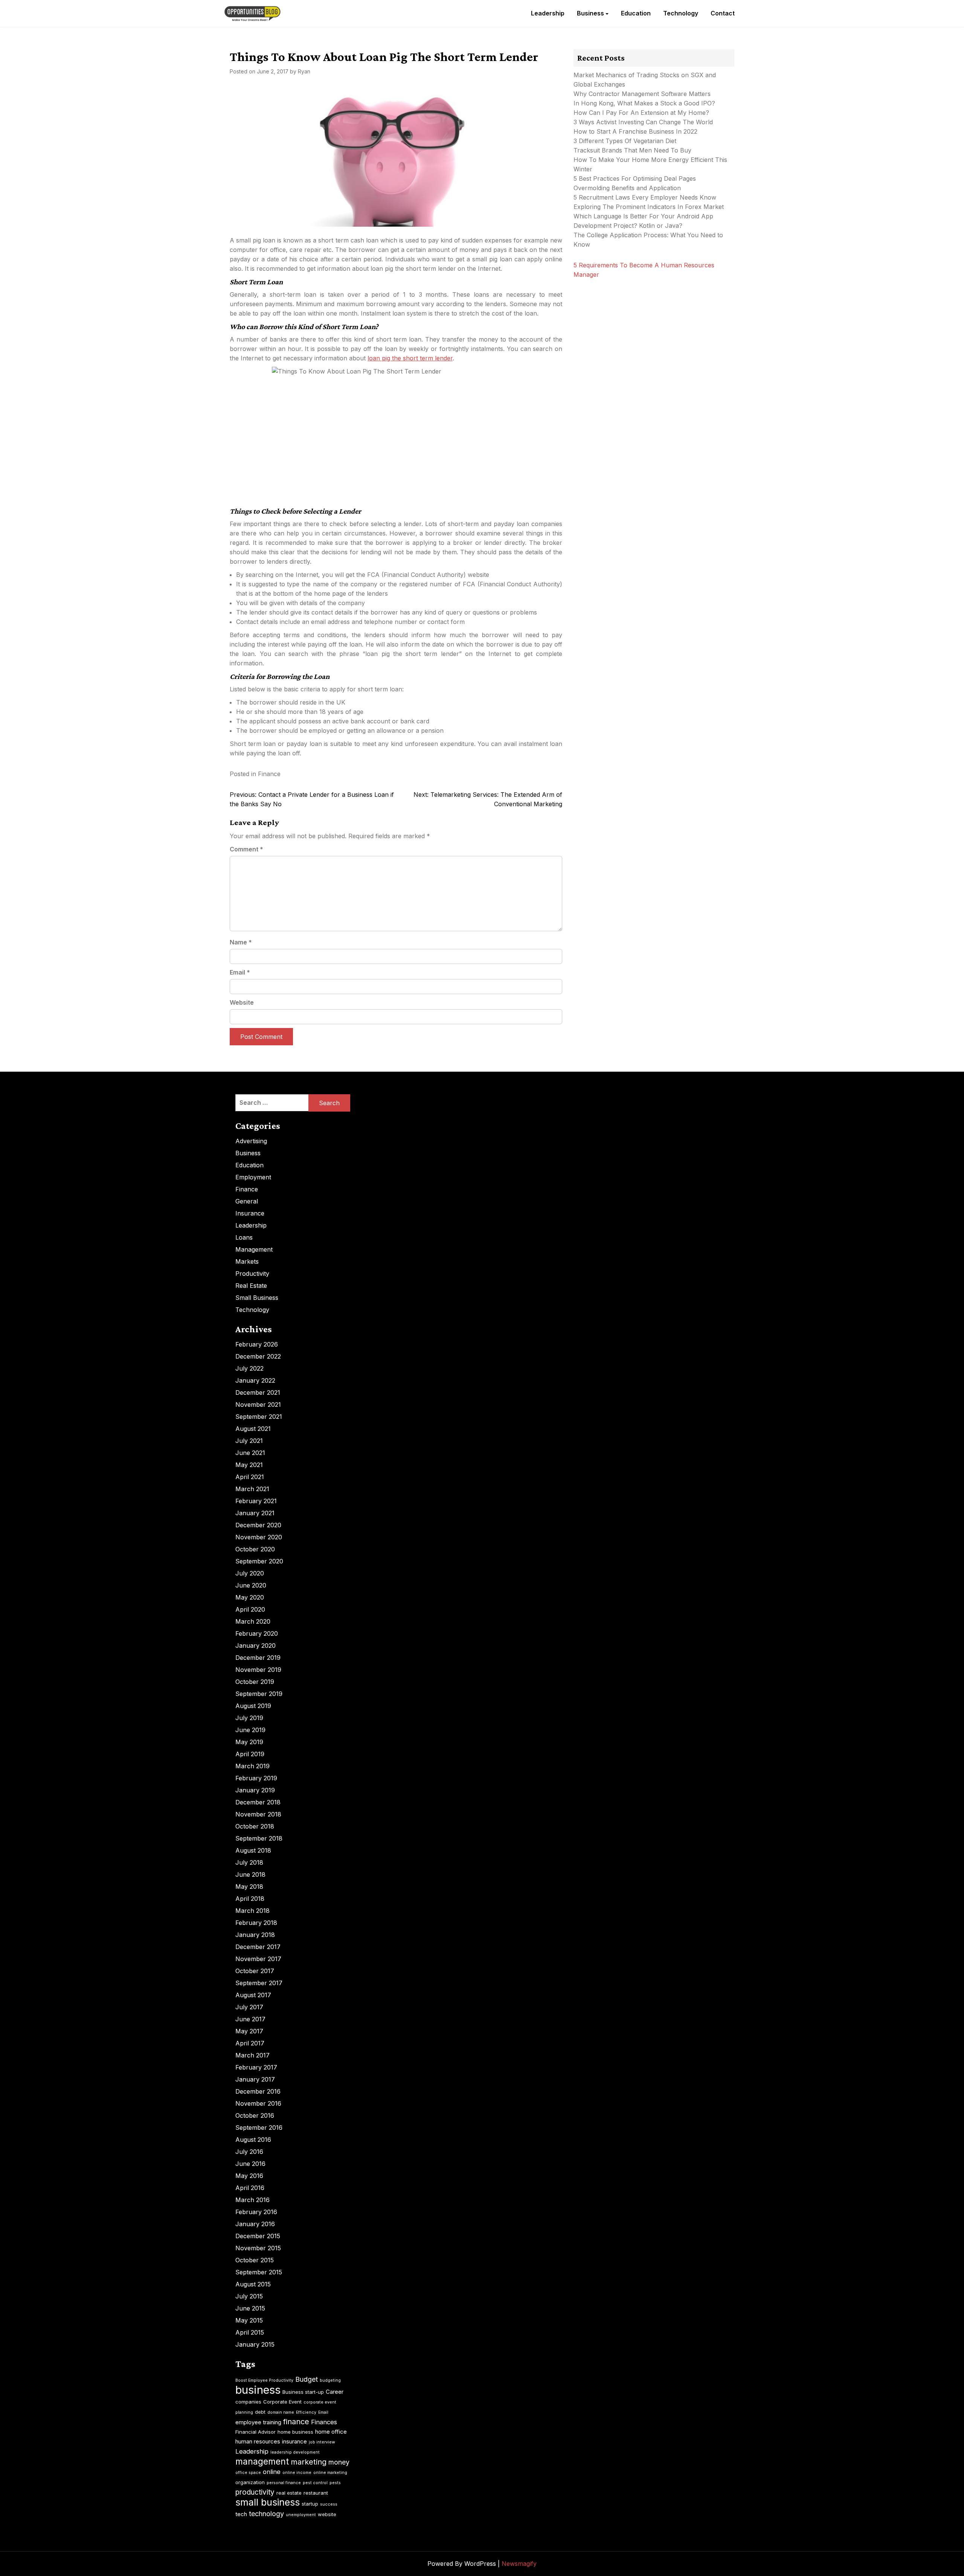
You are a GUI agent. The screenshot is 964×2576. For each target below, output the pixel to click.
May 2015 (249, 2320)
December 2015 (258, 2236)
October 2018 (255, 1826)
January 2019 (255, 1790)
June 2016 (250, 2164)
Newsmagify (519, 2564)
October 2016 (255, 2115)
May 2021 (249, 1465)
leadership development (295, 2452)
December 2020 (258, 1525)
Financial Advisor (255, 2432)
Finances (324, 2422)
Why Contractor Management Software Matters (642, 94)
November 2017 (258, 1959)
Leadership (548, 13)
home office (331, 2432)
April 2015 (250, 2332)
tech (241, 2514)
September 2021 (259, 1417)
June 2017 (250, 2019)
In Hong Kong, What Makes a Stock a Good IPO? (644, 103)
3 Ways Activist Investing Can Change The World (643, 122)
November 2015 (258, 2248)
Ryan (304, 71)
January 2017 (255, 2079)
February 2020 (257, 1633)
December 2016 (258, 2091)
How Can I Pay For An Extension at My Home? (641, 113)
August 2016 (253, 2140)
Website (242, 1002)
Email (240, 972)
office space (248, 2473)
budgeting (330, 2380)
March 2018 (252, 1911)
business (258, 2390)
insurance (294, 2441)
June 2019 (250, 1730)
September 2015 (259, 2272)
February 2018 (256, 1923)
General (247, 1201)
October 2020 (255, 1549)
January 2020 (255, 1646)
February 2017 (256, 2067)
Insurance (250, 1213)
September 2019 (259, 1694)
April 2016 (250, 2188)
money (339, 2462)
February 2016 (256, 2212)
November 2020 (259, 1537)
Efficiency (306, 2412)
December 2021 (258, 1392)
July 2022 (249, 1368)
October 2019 (255, 1682)
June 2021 (250, 1453)
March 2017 (252, 2055)
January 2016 (255, 2224)
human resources (258, 2441)
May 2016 (249, 2176)
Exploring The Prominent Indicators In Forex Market (650, 207)
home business (295, 2432)
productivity (255, 2492)
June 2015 (250, 2308)
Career (335, 2392)
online (272, 2472)
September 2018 (259, 1838)
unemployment (301, 2515)
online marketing (330, 2473)
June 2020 (251, 1585)
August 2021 (253, 1429)
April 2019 (250, 1754)
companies (248, 2402)
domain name (281, 2412)
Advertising (251, 1141)
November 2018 (258, 1814)
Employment (253, 1177)
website (327, 2514)
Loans (244, 1237)
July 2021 (249, 1441)
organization (250, 2482)
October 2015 (255, 2260)
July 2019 (249, 1718)
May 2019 (249, 1742)
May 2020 (250, 1597)
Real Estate (251, 1286)
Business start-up (303, 2392)
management (262, 2462)
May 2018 (249, 1887)
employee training (258, 2422)
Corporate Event (282, 2402)
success (329, 2504)
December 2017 (258, 1947)
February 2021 (256, 1501)
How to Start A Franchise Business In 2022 (635, 131)
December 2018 (258, 1802)
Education (636, 13)
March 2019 (252, 1766)
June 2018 (250, 1874)
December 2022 (258, 1356)
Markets (247, 1261)
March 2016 (252, 2200)
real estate (289, 2493)
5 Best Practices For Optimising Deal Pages (635, 178)
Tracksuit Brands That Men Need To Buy (632, 150)
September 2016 (259, 2128)
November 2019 (258, 1670)
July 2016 (249, 2152)
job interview (322, 2442)
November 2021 (258, 1405)
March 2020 (253, 1621)
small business (268, 2502)
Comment (246, 849)
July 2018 (249, 1862)
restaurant (316, 2493)
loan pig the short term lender (410, 358)
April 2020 (250, 1609)
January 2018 (255, 1935)
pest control (315, 2483)
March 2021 (252, 1489)
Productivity (252, 1274)
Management (254, 1249)
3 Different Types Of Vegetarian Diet (625, 141)
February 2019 (256, 1778)
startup (310, 2504)
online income (297, 2473)
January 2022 (255, 1380)
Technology (681, 13)
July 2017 (249, 2007)
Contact (723, 13)
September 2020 (259, 1561)
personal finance (284, 2483)
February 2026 (257, 1344)
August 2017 (253, 1995)
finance (296, 2422)
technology (266, 2514)
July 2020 (250, 1573)
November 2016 (258, 2103)
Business (590, 13)
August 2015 (253, 2284)
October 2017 (255, 1971)
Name (241, 942)
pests (335, 2483)
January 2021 (255, 1513)
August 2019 (253, 1706)
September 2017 (259, 1983)
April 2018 (250, 1899)
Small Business (257, 1298)
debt (260, 2412)
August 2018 (253, 1850)
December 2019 (258, 1658)
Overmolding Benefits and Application (627, 188)
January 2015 (255, 2344)
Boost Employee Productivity (264, 2380)
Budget (307, 2379)
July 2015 (249, 2296)
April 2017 (250, 2043)
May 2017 (249, 2031)
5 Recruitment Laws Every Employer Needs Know (645, 197)
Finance (269, 774)
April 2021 (250, 1477)
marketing (309, 2462)
